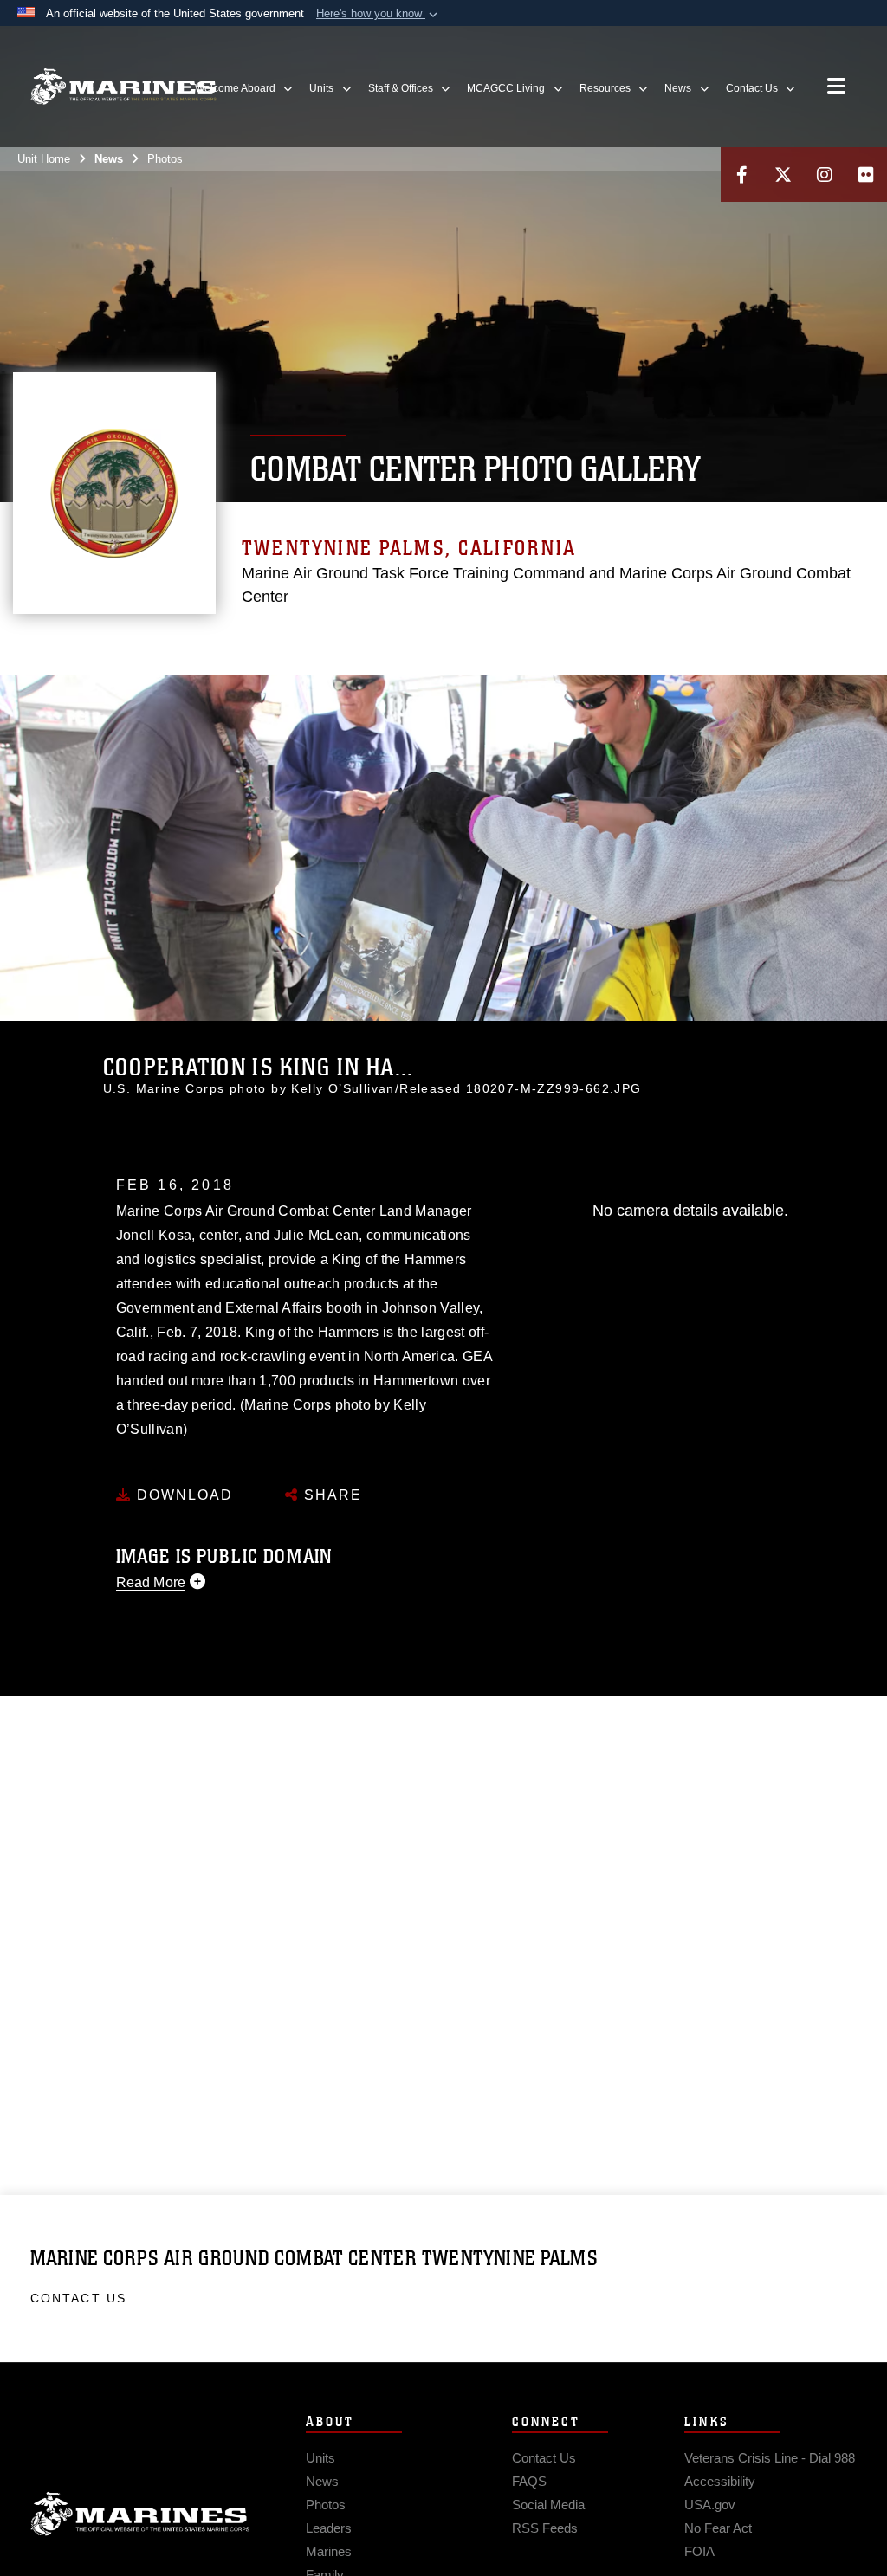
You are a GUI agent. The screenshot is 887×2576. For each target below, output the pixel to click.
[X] (783, 174)
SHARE (330, 1495)
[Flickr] (866, 174)
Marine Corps (140, 2515)
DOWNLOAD (182, 1495)
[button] (379, 14)
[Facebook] (741, 174)
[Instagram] (825, 174)
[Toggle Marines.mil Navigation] (836, 87)
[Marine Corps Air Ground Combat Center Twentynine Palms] (123, 87)
